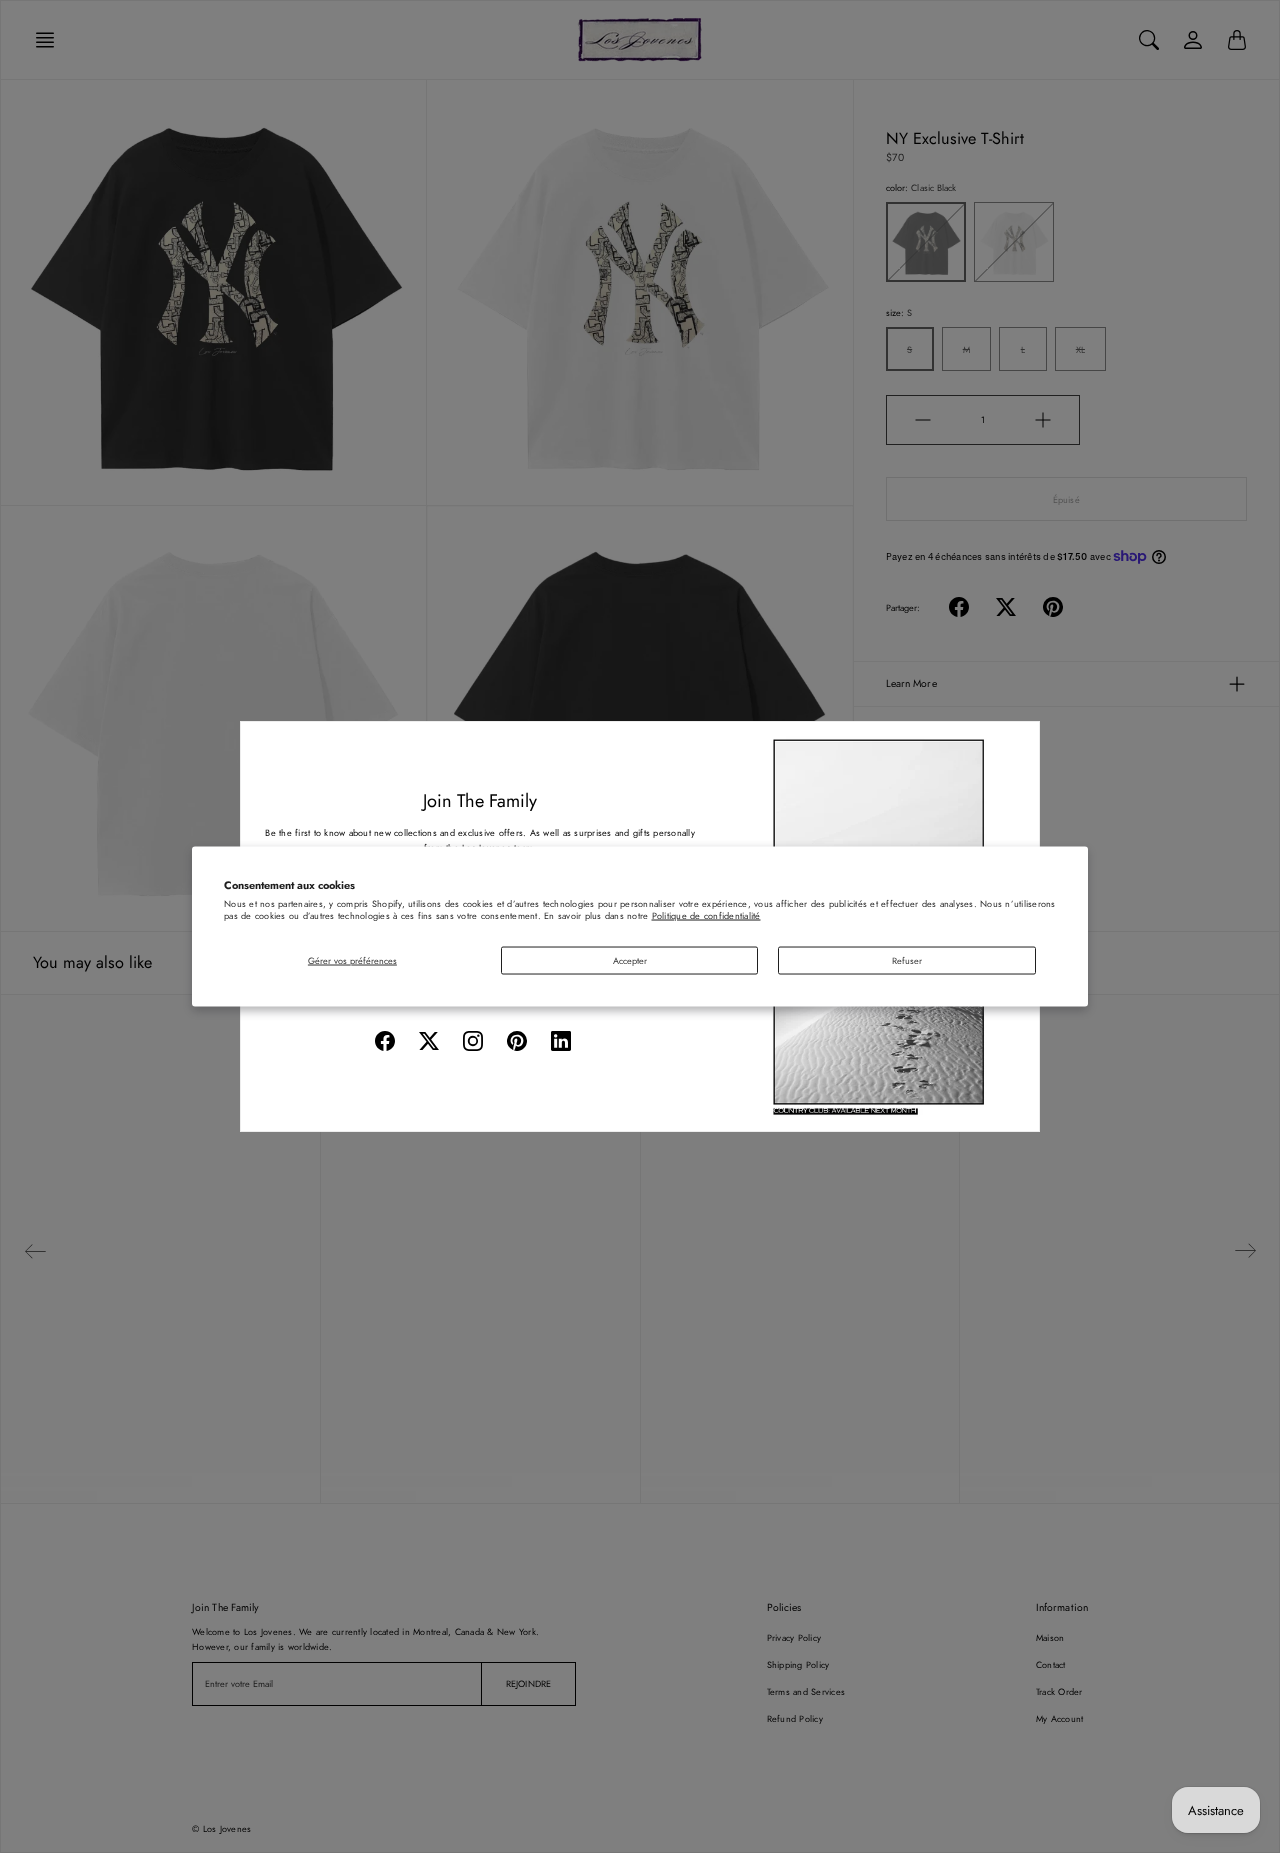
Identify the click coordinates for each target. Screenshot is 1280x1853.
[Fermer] (1017, 744)
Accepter (630, 959)
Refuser (907, 959)
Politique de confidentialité (706, 914)
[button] (385, 1041)
